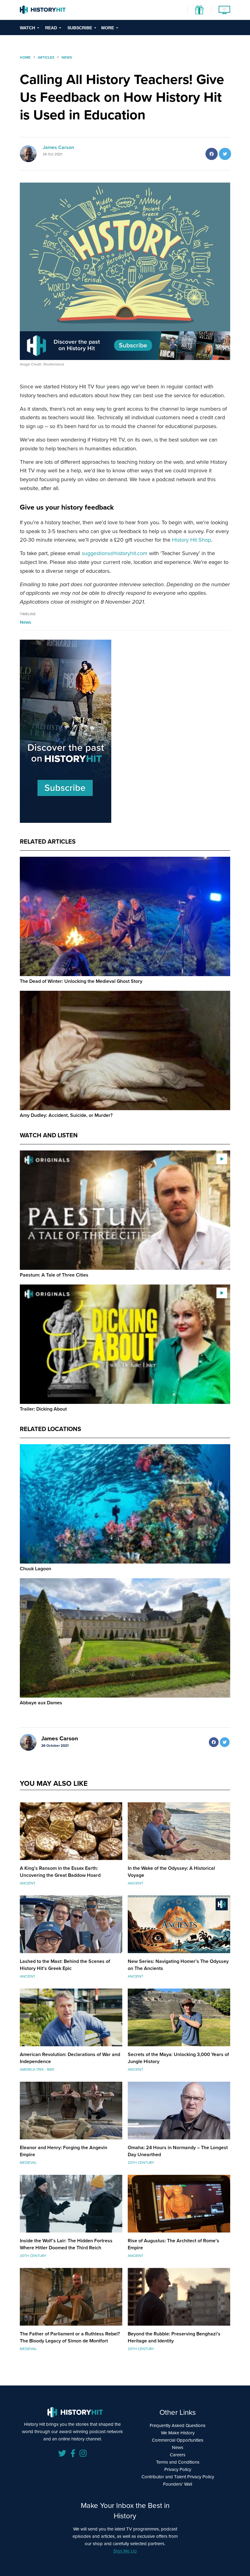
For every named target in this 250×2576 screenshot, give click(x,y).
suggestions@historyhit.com (115, 553)
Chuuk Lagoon (36, 1569)
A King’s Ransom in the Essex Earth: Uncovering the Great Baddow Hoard (60, 1872)
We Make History (178, 2433)
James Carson (58, 147)
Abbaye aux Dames (41, 1703)
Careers (178, 2455)
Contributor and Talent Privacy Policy (178, 2477)
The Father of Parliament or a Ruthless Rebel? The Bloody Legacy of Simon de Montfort (70, 2337)
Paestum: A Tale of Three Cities (54, 1275)
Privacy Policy (178, 2469)
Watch (27, 28)
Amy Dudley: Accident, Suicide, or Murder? (66, 1115)
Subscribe (80, 28)
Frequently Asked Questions (178, 2425)
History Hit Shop (191, 540)
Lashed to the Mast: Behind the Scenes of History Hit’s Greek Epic (65, 1965)
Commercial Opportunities (178, 2440)
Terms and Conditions (178, 2462)
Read (51, 28)
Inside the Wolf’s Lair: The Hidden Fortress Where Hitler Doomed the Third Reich (66, 2244)
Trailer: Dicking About (43, 1409)
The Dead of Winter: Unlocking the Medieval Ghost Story (81, 981)
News (25, 622)
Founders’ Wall (178, 2484)
